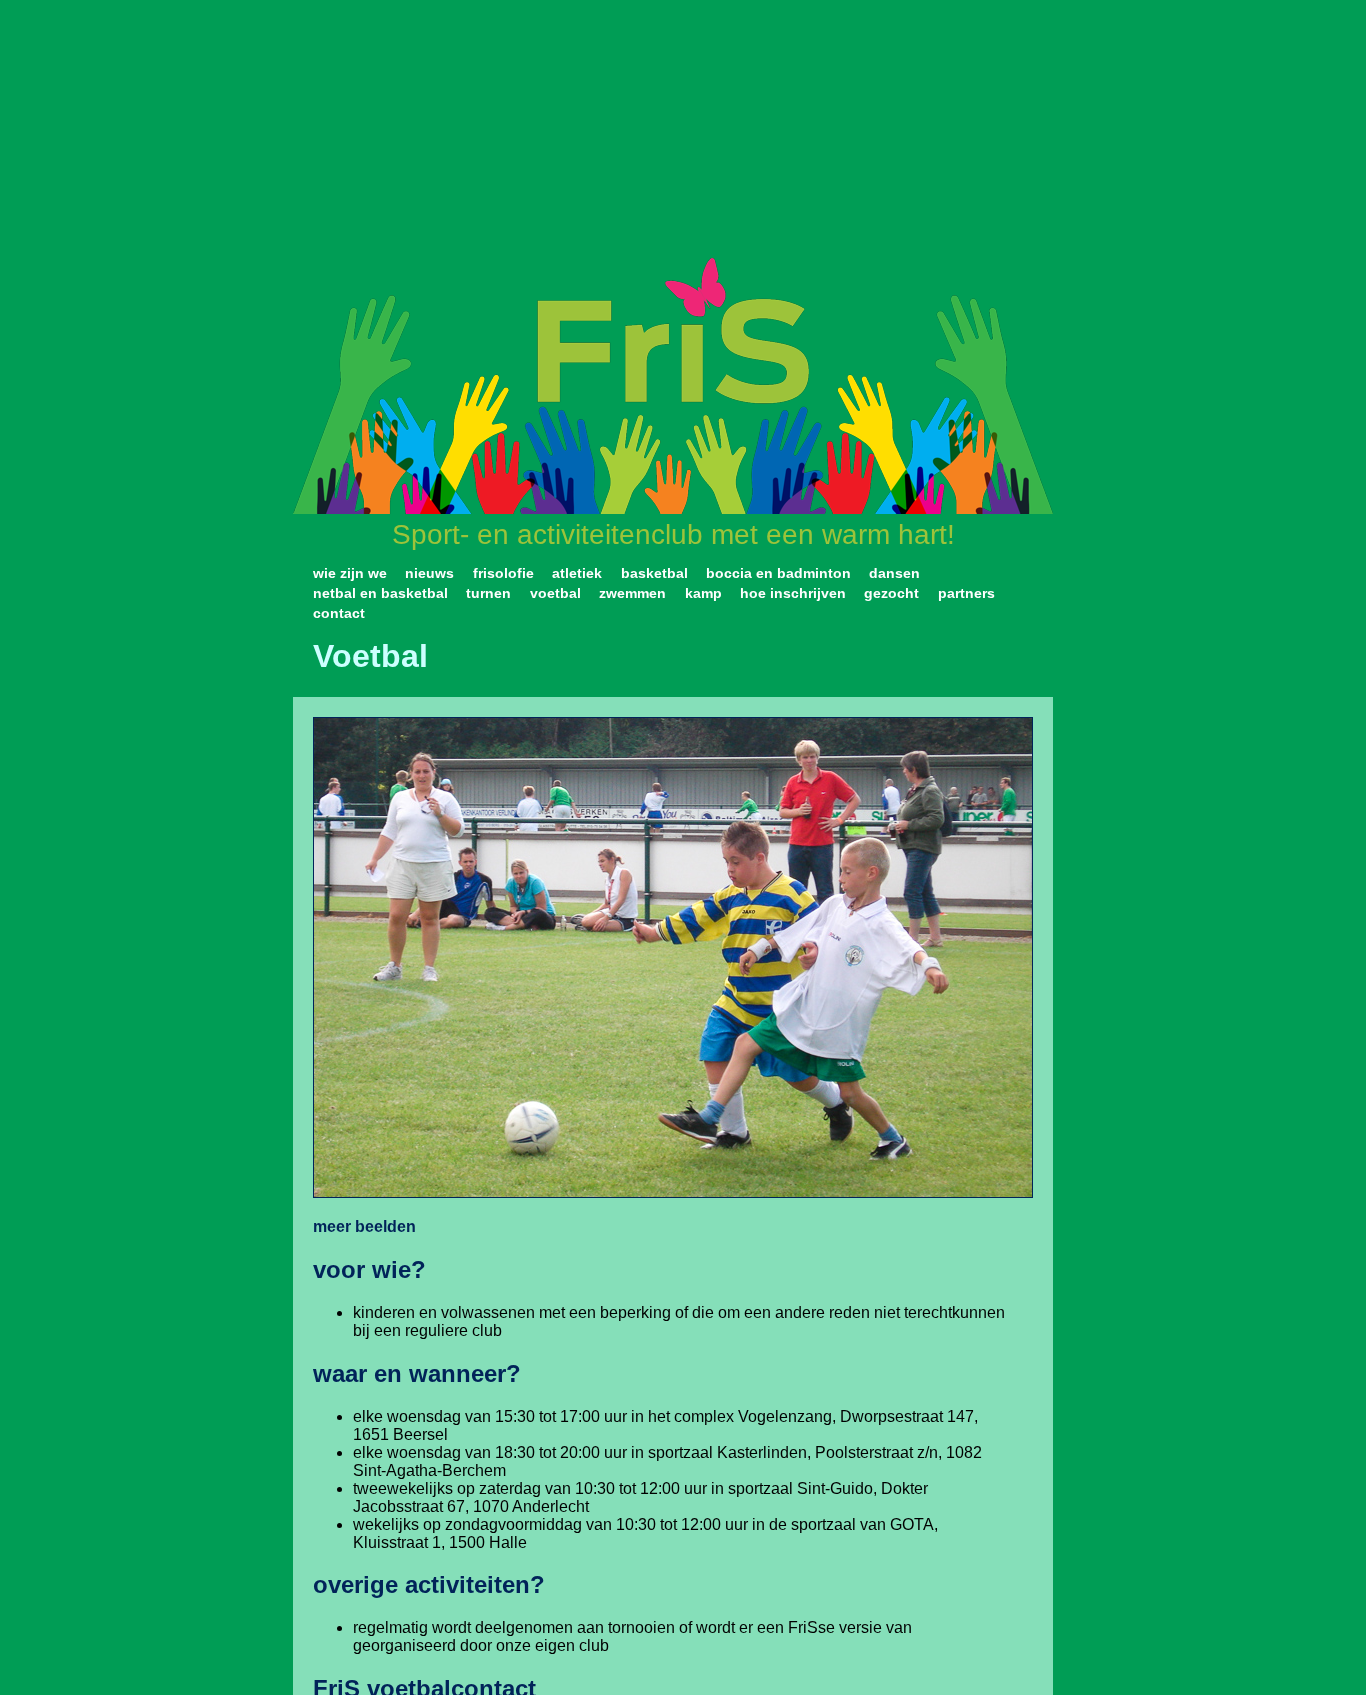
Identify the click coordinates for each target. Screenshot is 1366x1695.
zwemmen (632, 593)
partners (966, 593)
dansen (894, 573)
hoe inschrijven (793, 593)
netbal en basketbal (380, 593)
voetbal (555, 593)
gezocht (891, 593)
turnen (488, 593)
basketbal (654, 573)
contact (339, 613)
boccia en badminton (778, 573)
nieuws (429, 573)
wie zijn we (350, 573)
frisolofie (503, 573)
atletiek (577, 573)
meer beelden (364, 1226)
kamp (703, 593)
